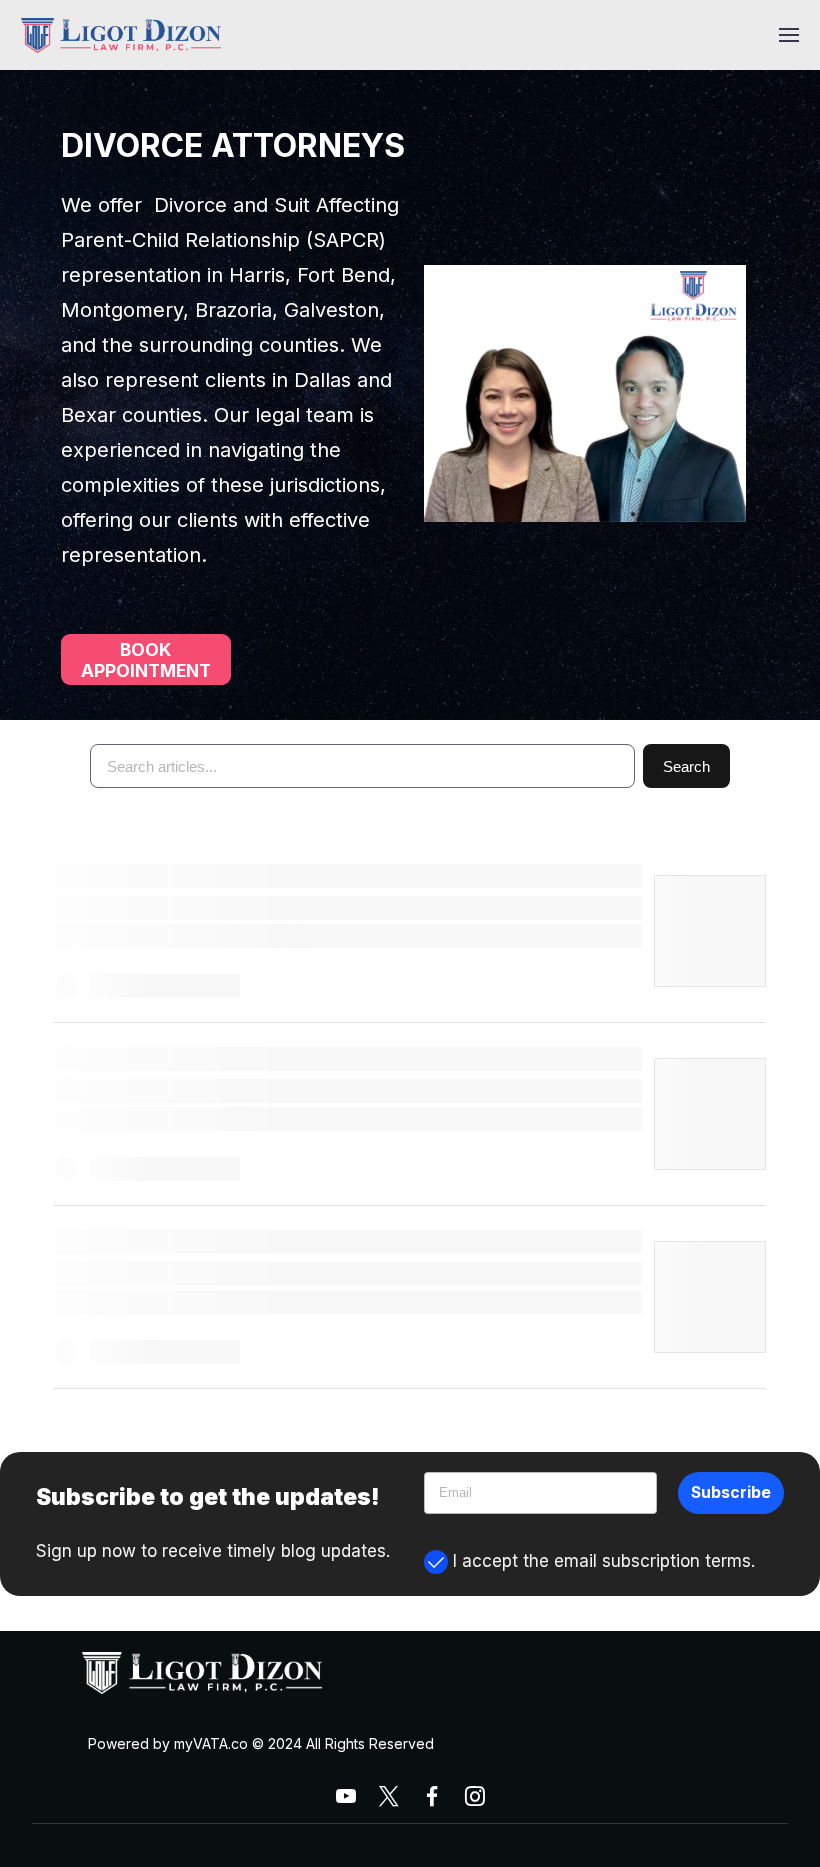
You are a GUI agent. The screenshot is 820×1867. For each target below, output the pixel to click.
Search (686, 766)
